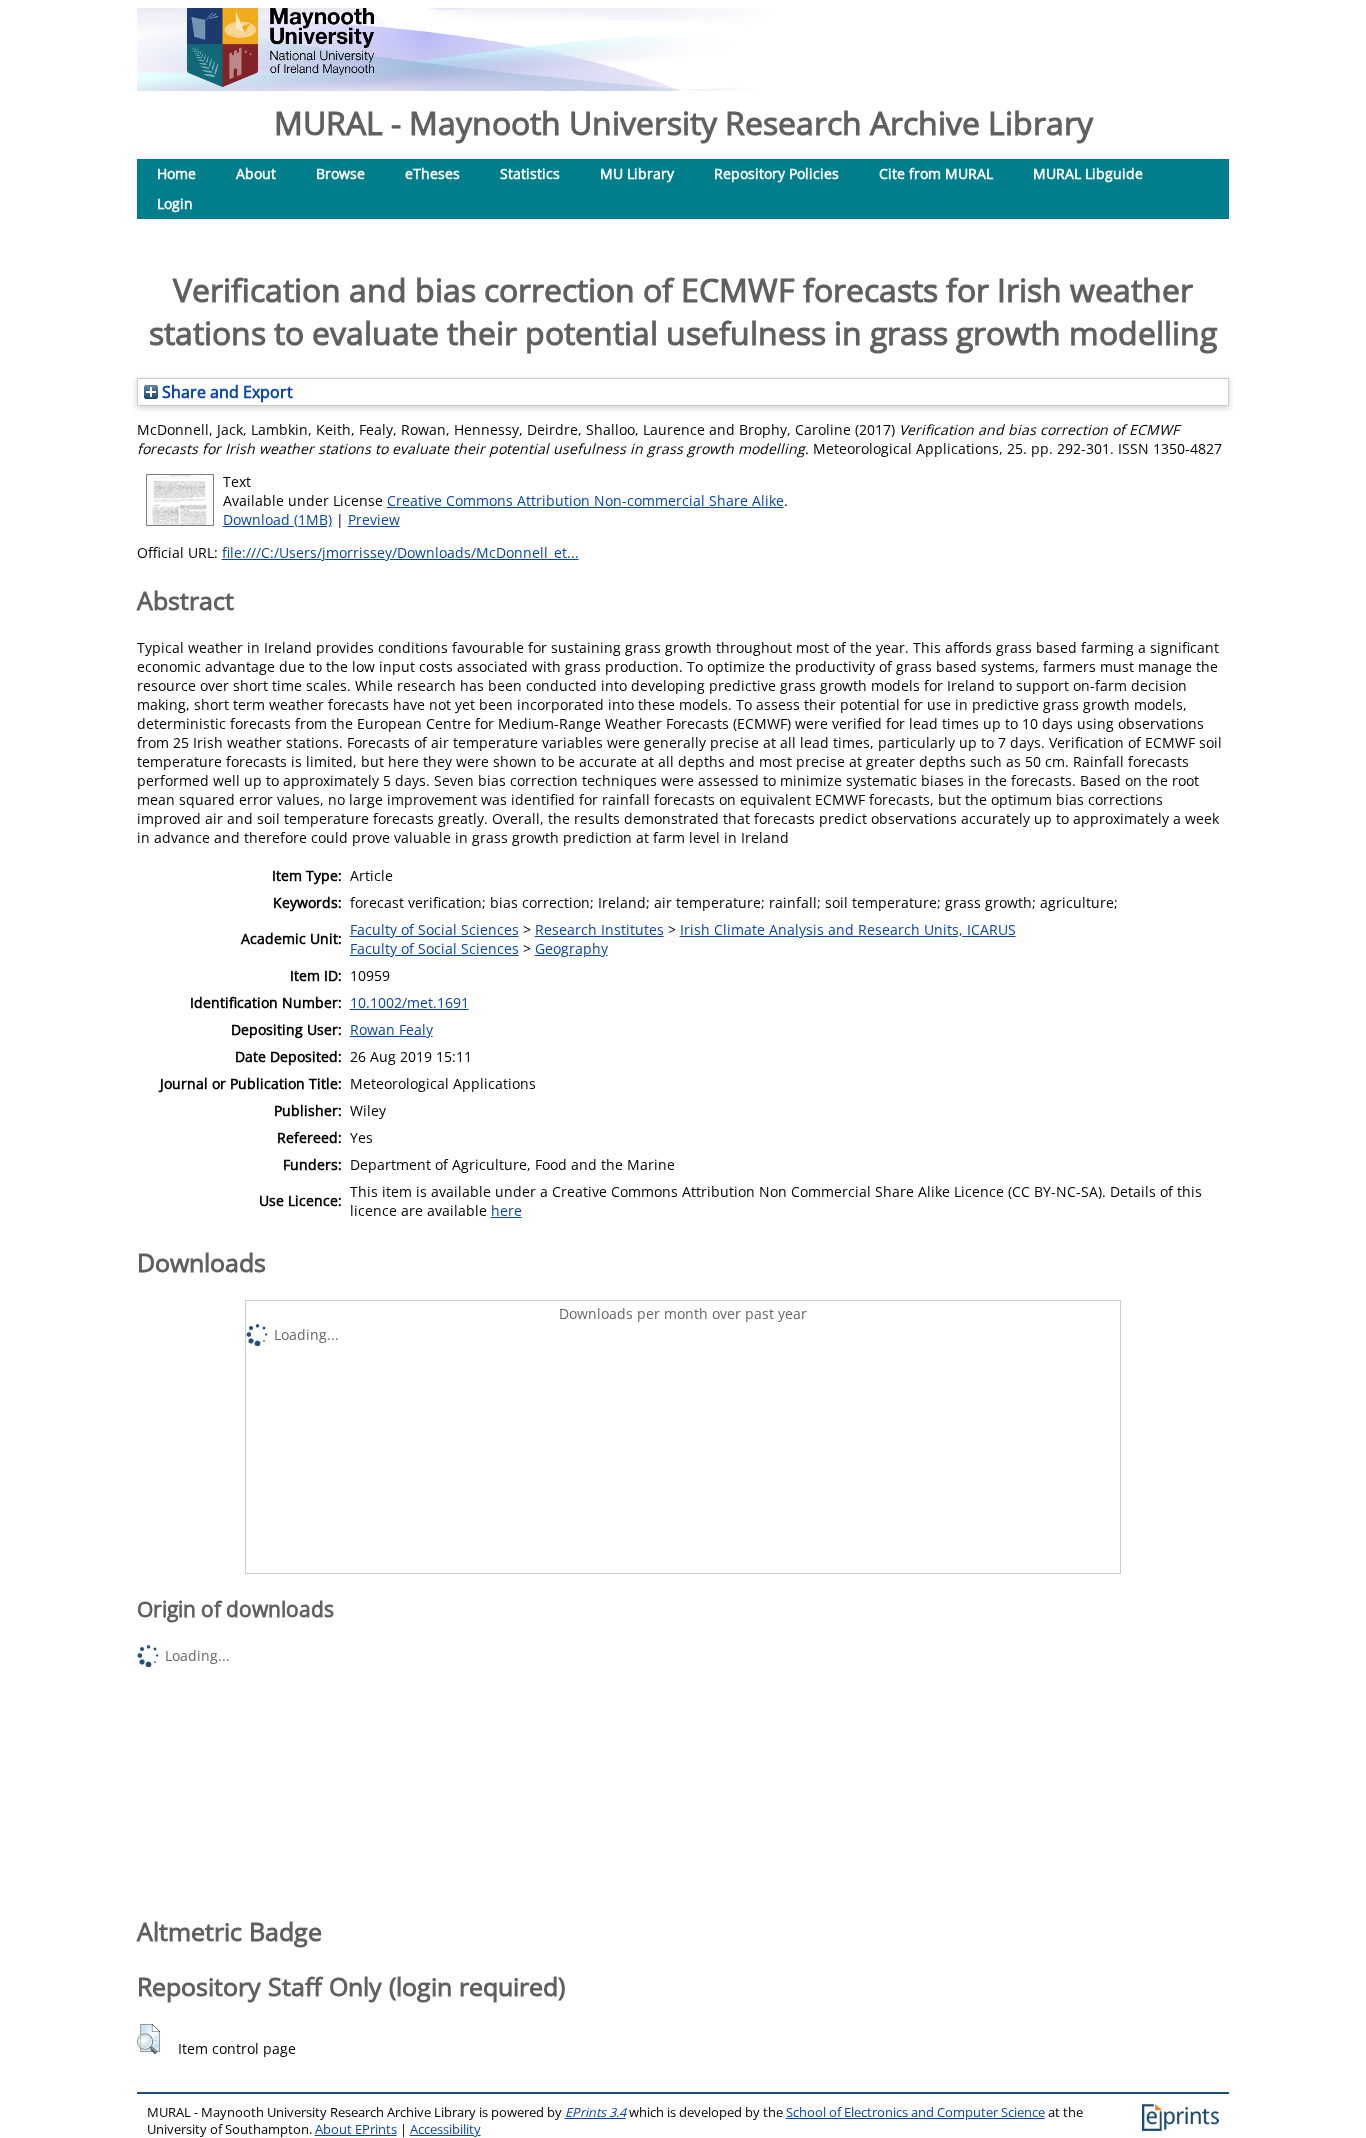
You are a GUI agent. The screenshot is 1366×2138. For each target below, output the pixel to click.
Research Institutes (599, 929)
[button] (148, 2039)
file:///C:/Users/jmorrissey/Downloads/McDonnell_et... (400, 552)
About (256, 173)
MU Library (637, 173)
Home (176, 173)
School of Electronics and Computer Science (915, 2112)
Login (175, 203)
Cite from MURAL (936, 173)
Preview (374, 519)
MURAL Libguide (1088, 173)
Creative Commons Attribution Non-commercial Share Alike (585, 500)
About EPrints (356, 2129)
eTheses (432, 173)
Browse (340, 173)
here (506, 1210)
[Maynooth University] (280, 81)
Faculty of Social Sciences (434, 929)
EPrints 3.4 (595, 2112)
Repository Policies (776, 173)
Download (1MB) (277, 519)
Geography (571, 948)
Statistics (530, 173)
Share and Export (225, 392)
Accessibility (445, 2129)
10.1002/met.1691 (409, 1002)
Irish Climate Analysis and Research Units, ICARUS (848, 929)
